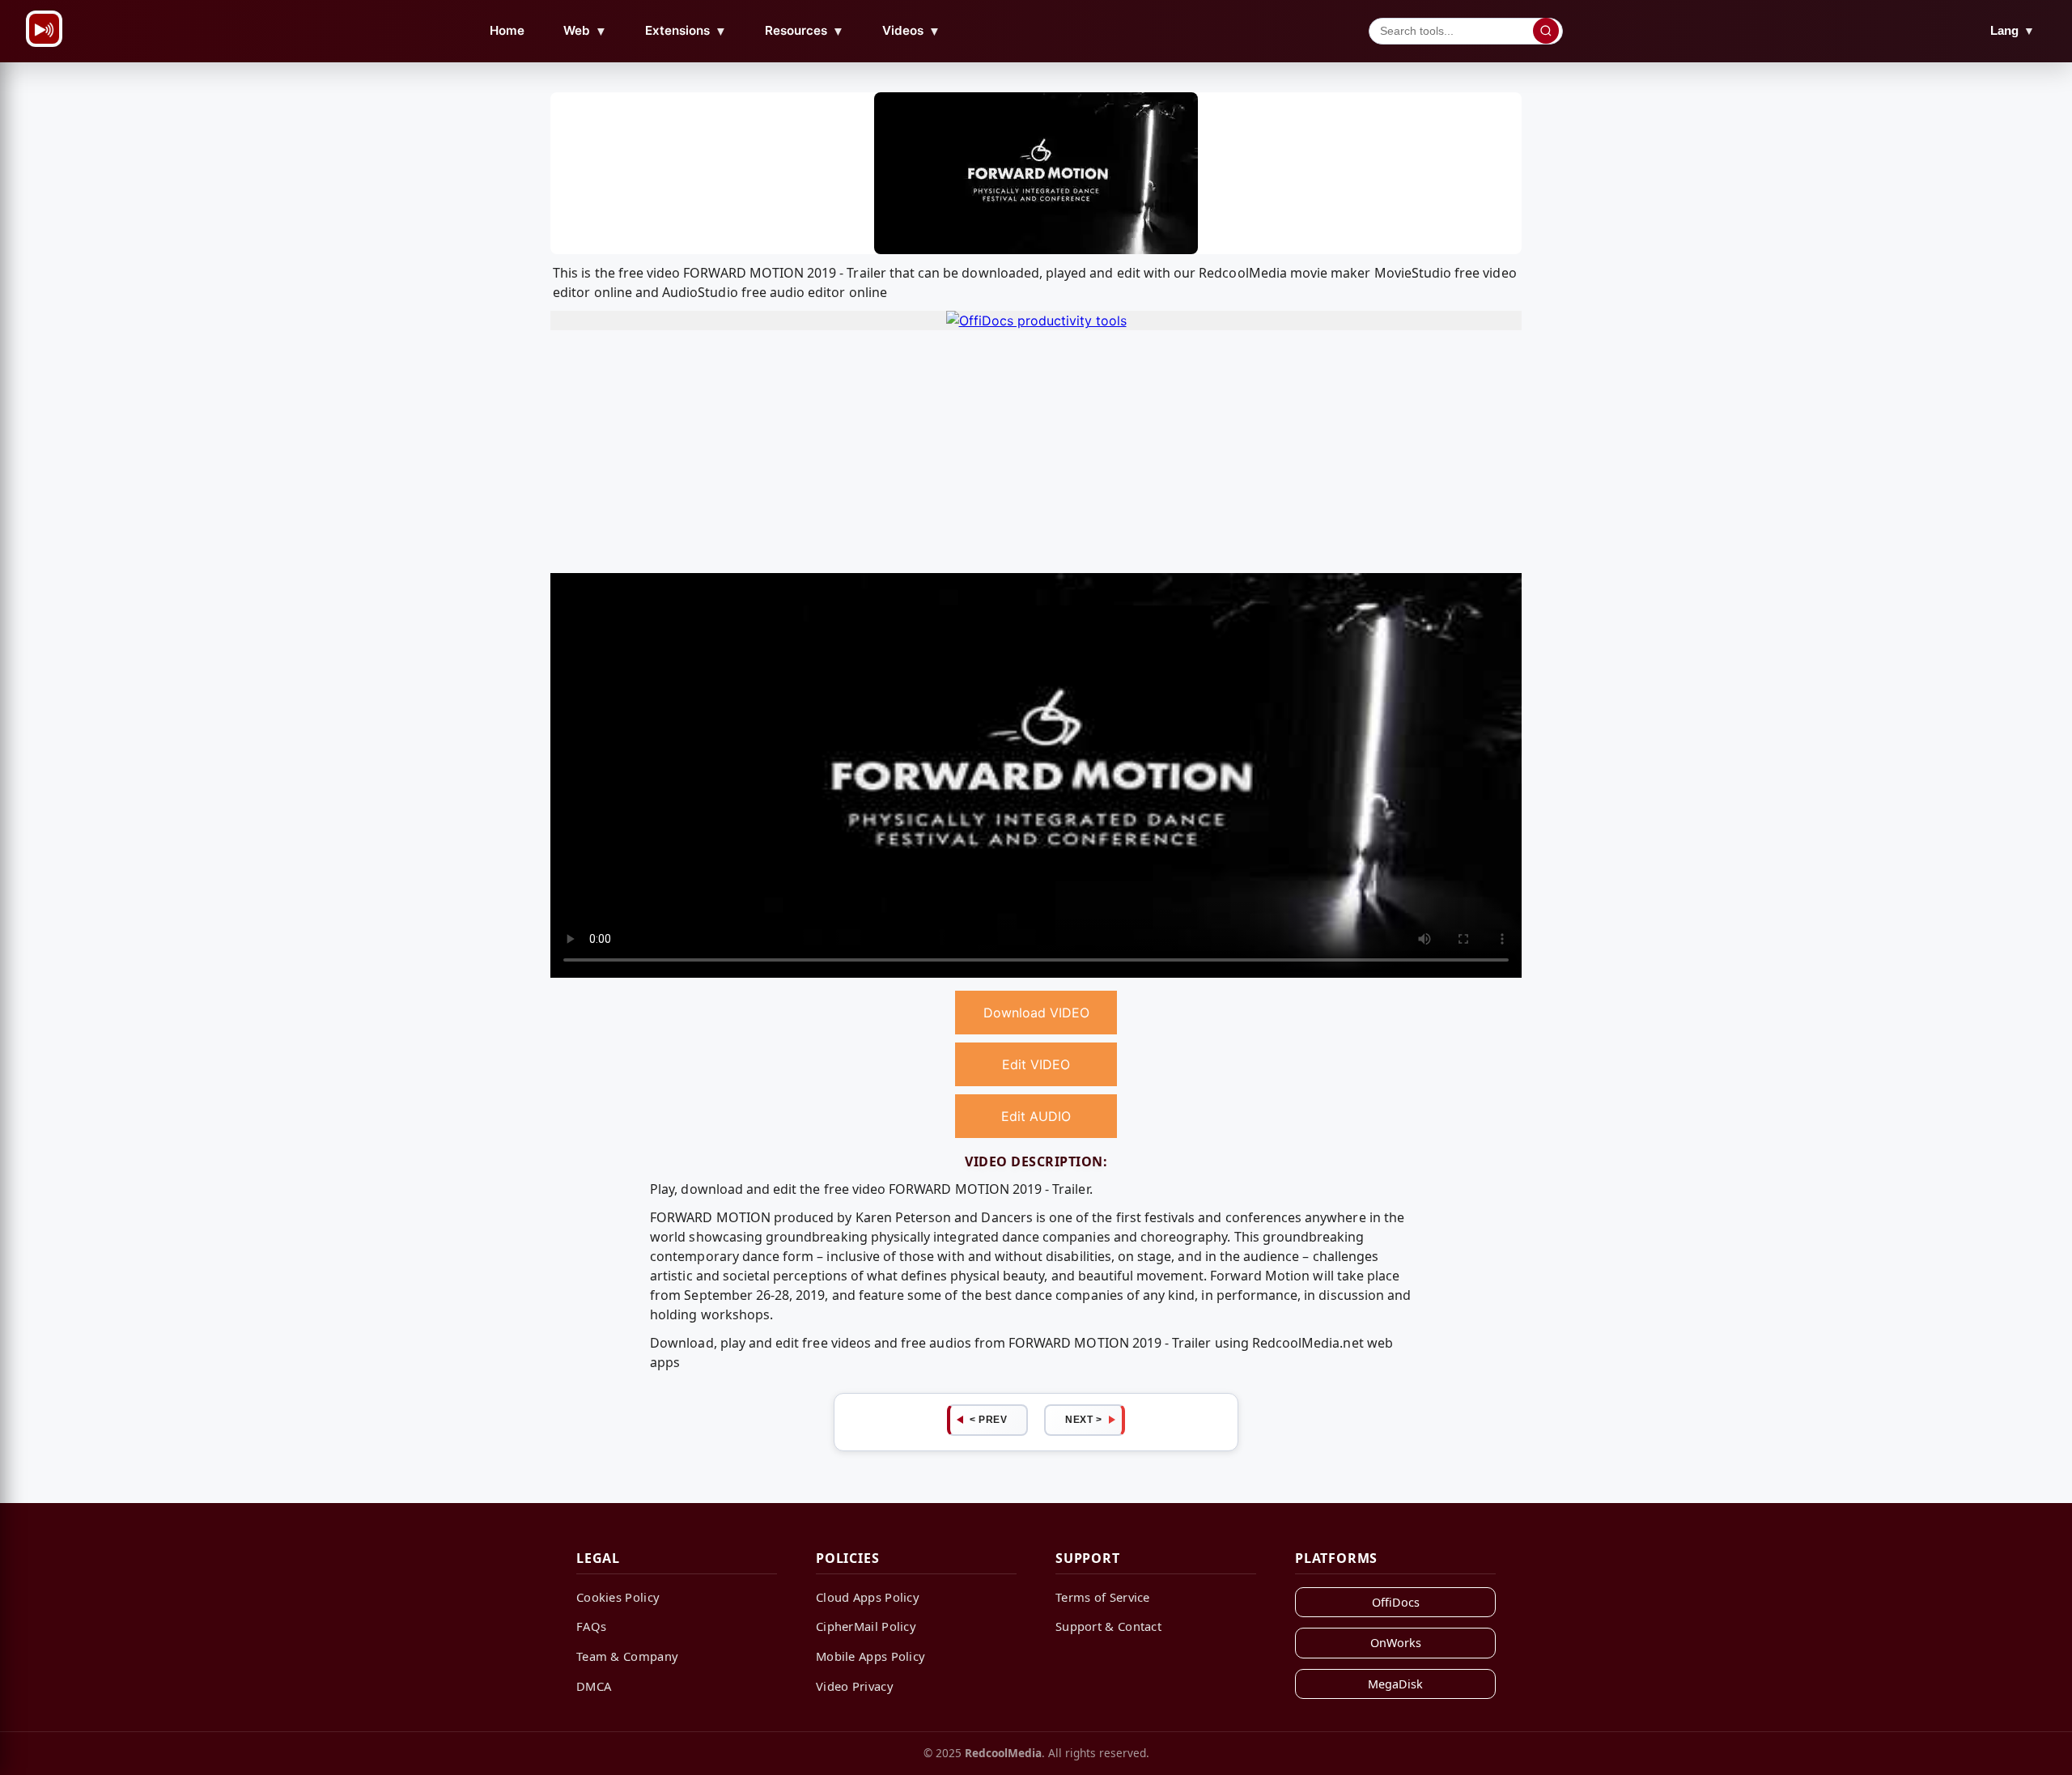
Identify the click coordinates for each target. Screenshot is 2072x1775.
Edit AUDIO (1036, 1116)
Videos (911, 31)
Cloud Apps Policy (868, 1597)
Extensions (686, 31)
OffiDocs (1396, 1602)
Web (585, 31)
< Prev (988, 1420)
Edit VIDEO (1036, 1064)
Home (507, 30)
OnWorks (1396, 1643)
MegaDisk (1395, 1684)
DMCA (594, 1686)
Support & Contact (1108, 1626)
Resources (805, 31)
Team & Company (627, 1656)
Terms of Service (1103, 1597)
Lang (2013, 30)
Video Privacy (855, 1686)
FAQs (591, 1626)
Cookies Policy (618, 1597)
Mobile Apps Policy (870, 1656)
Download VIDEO (1036, 1013)
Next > (1083, 1420)
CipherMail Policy (866, 1626)
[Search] (1546, 31)
